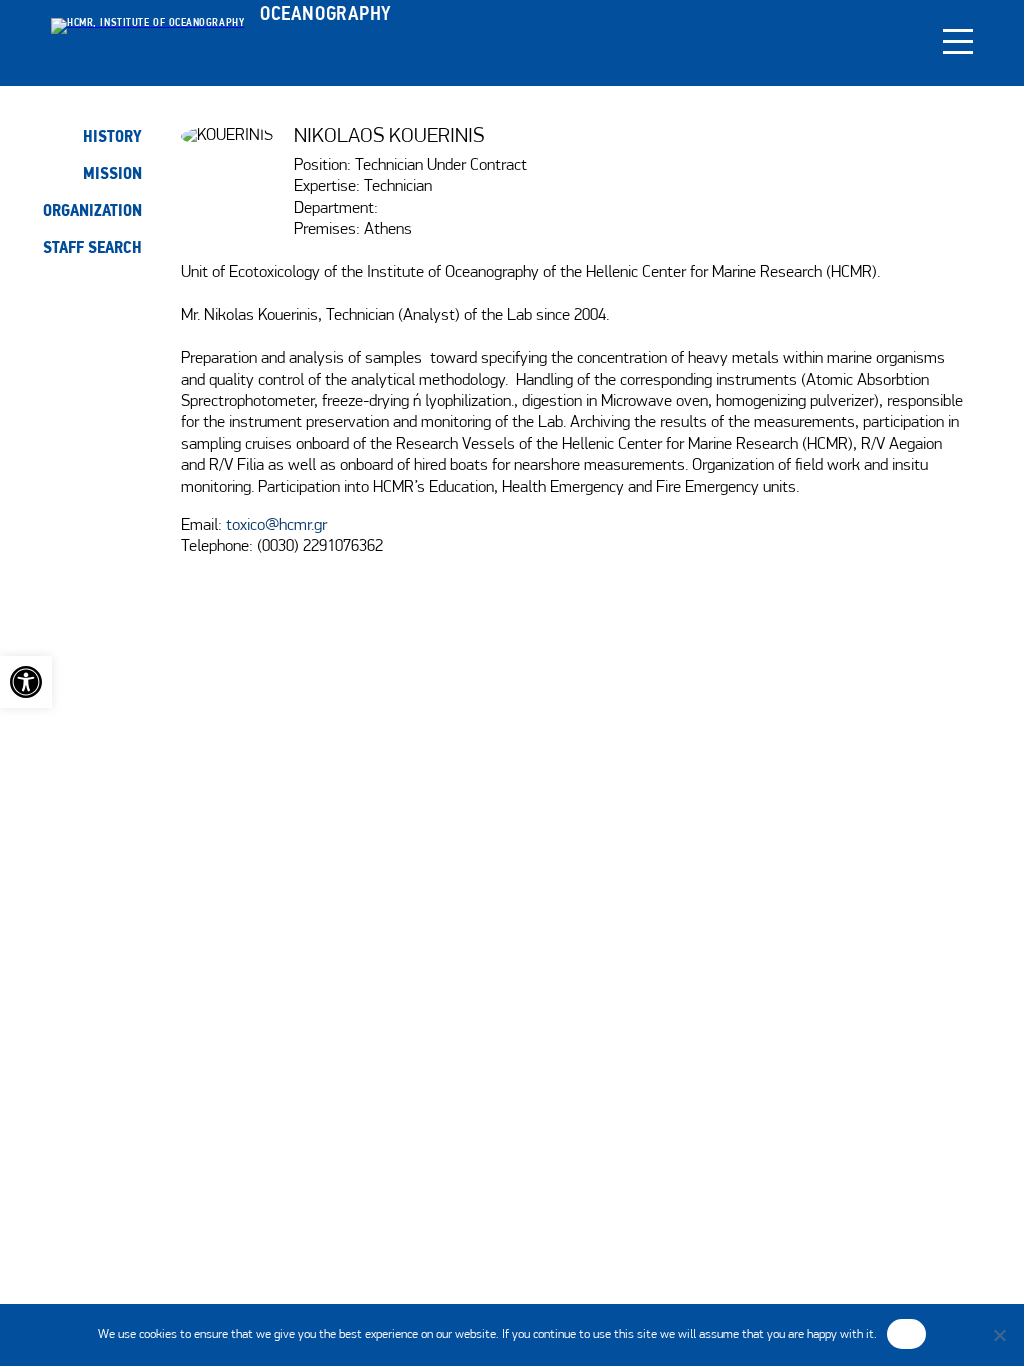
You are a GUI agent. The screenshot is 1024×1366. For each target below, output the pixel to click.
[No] (999, 1335)
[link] (26, 682)
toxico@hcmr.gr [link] (276, 526)
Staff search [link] (92, 247)
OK (906, 1333)
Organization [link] (92, 210)
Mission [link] (112, 173)
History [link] (112, 136)
